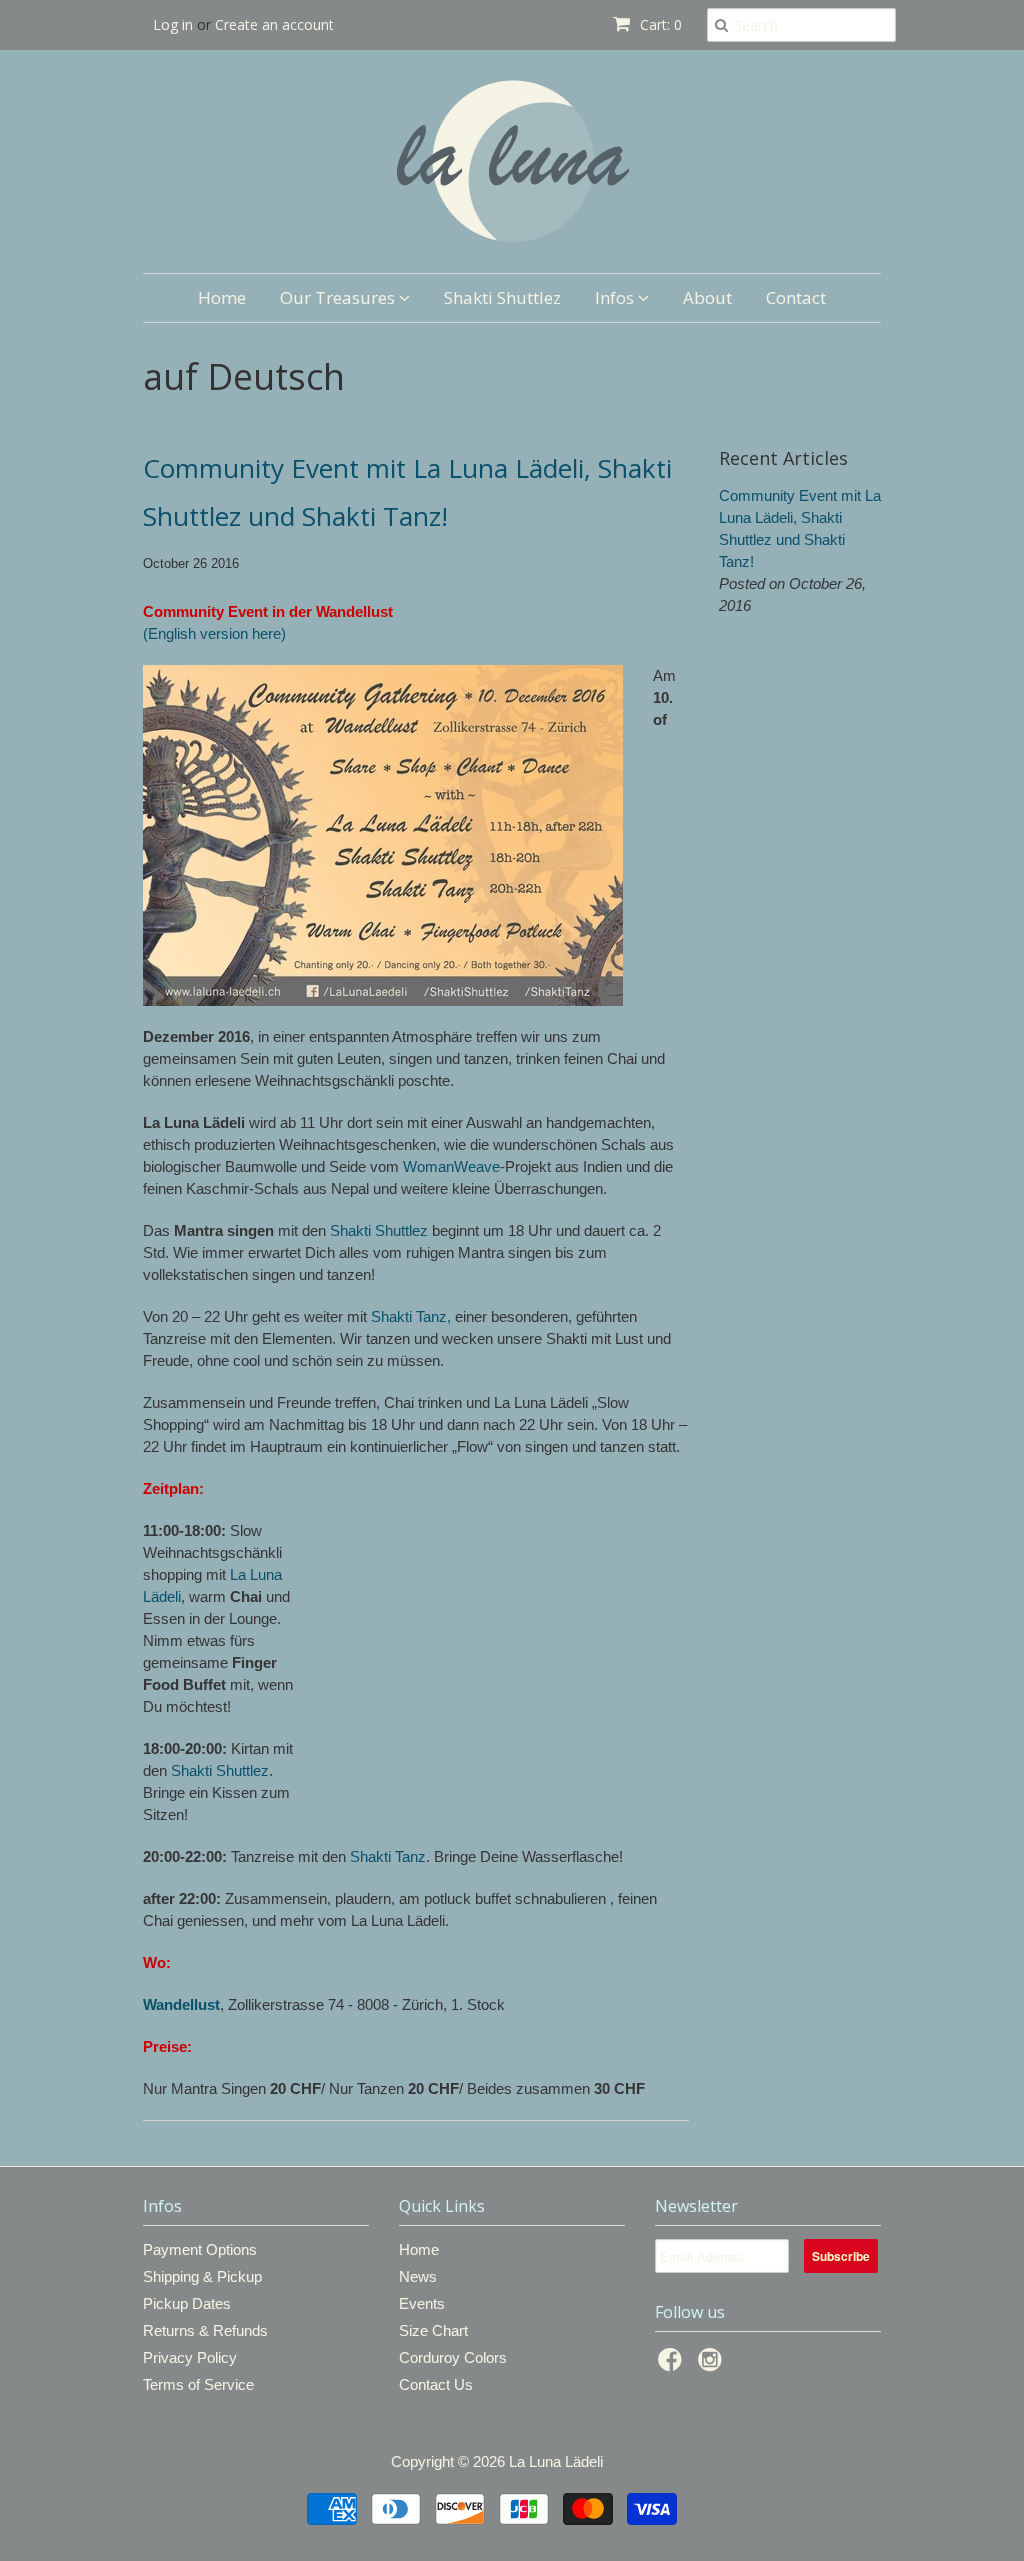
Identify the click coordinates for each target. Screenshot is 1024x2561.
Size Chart (433, 2330)
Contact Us (436, 2384)
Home (222, 297)
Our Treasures (339, 297)
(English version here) (214, 633)
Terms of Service (198, 2384)
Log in (173, 24)
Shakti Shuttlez (502, 297)
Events (422, 2303)
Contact (796, 297)
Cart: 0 (659, 24)
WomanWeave (451, 1166)
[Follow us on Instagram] (713, 2365)
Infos (616, 297)
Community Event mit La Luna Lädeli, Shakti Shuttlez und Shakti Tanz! (407, 492)
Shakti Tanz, (411, 1316)
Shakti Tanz (388, 1856)
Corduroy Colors (453, 2357)
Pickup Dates (187, 2303)
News (418, 2276)
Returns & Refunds (205, 2330)
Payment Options (200, 2249)
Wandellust (181, 2004)
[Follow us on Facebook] (673, 2365)
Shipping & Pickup (202, 2276)
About (707, 297)
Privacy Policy (190, 2357)
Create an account (274, 24)
